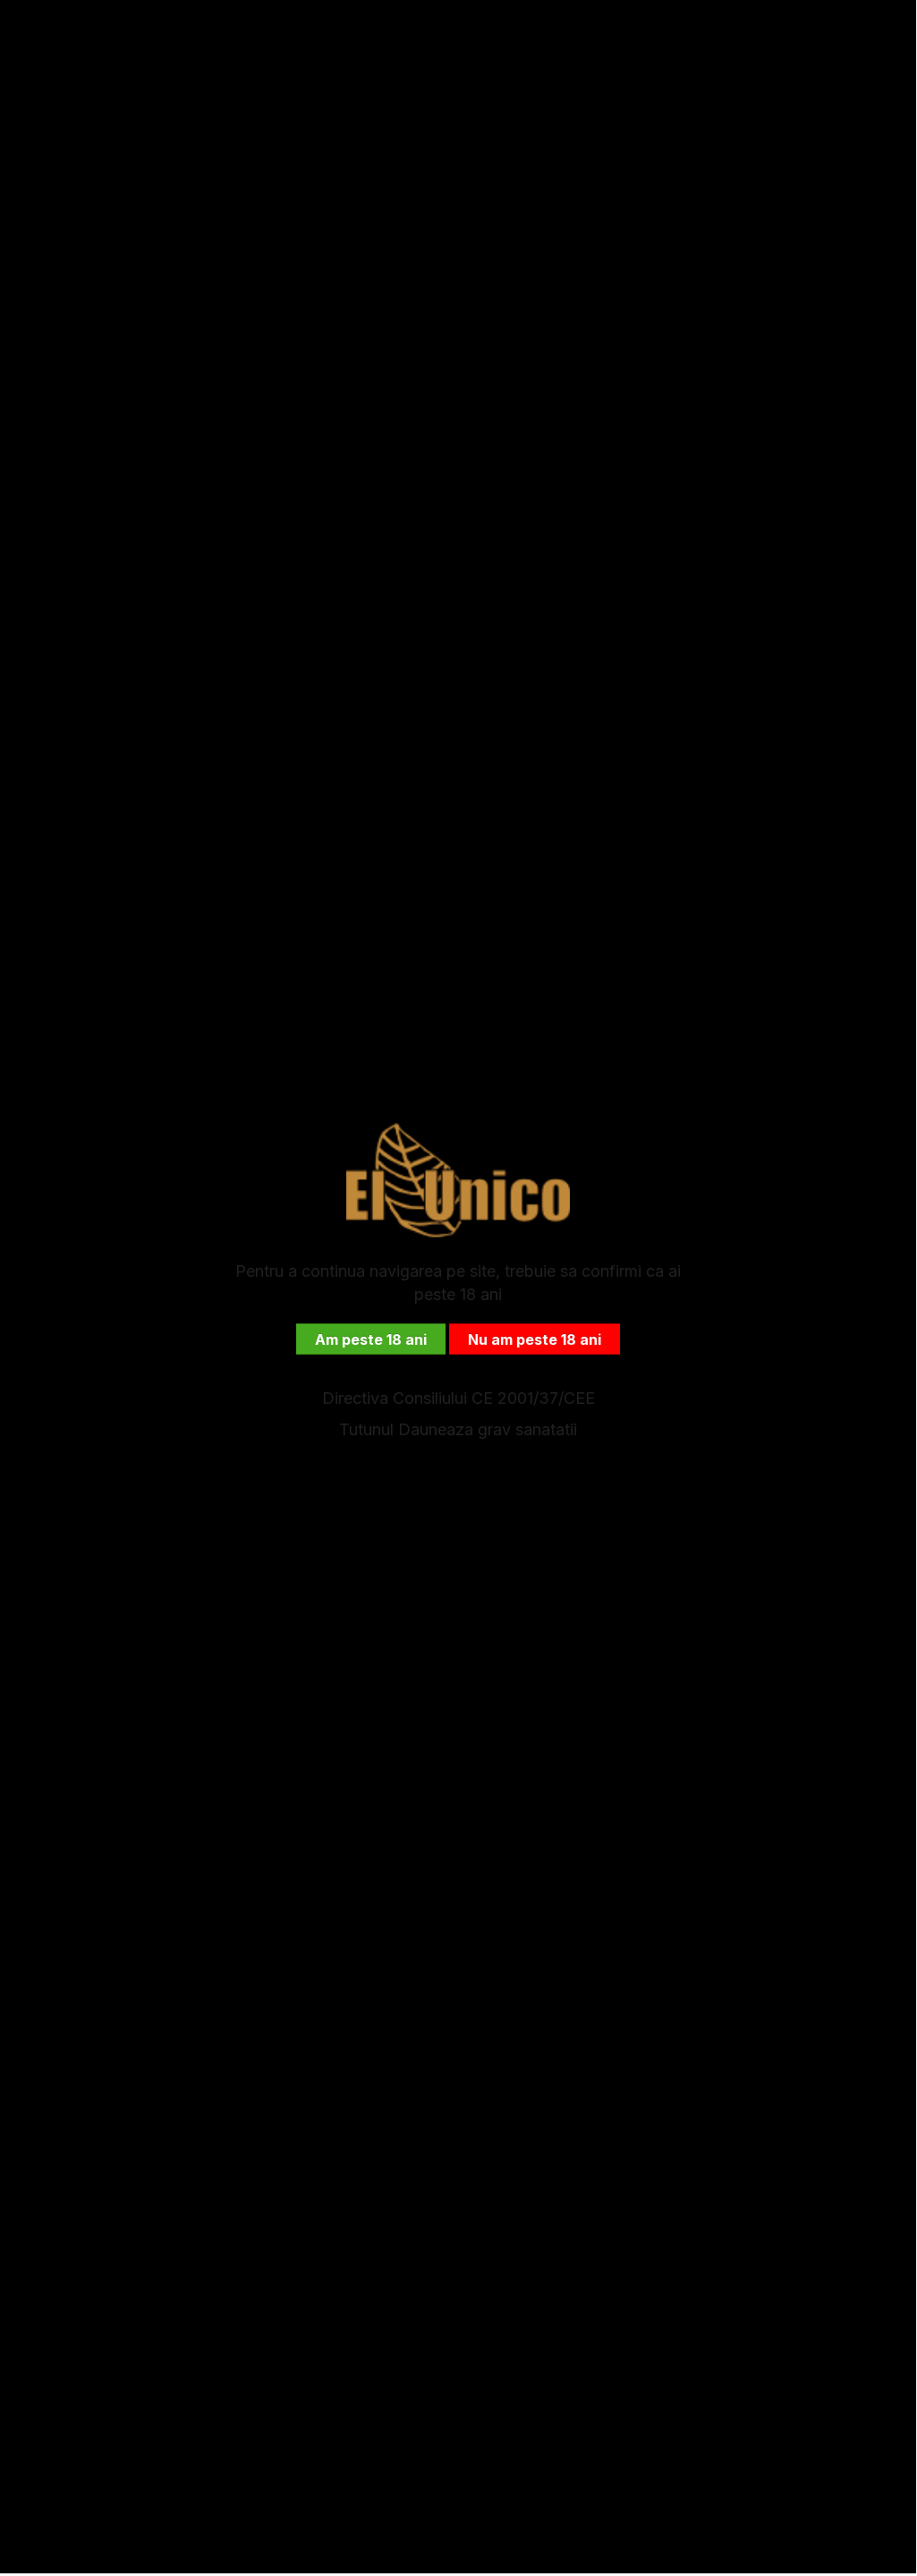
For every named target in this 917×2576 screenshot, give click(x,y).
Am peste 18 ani (371, 1339)
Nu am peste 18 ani (535, 1339)
